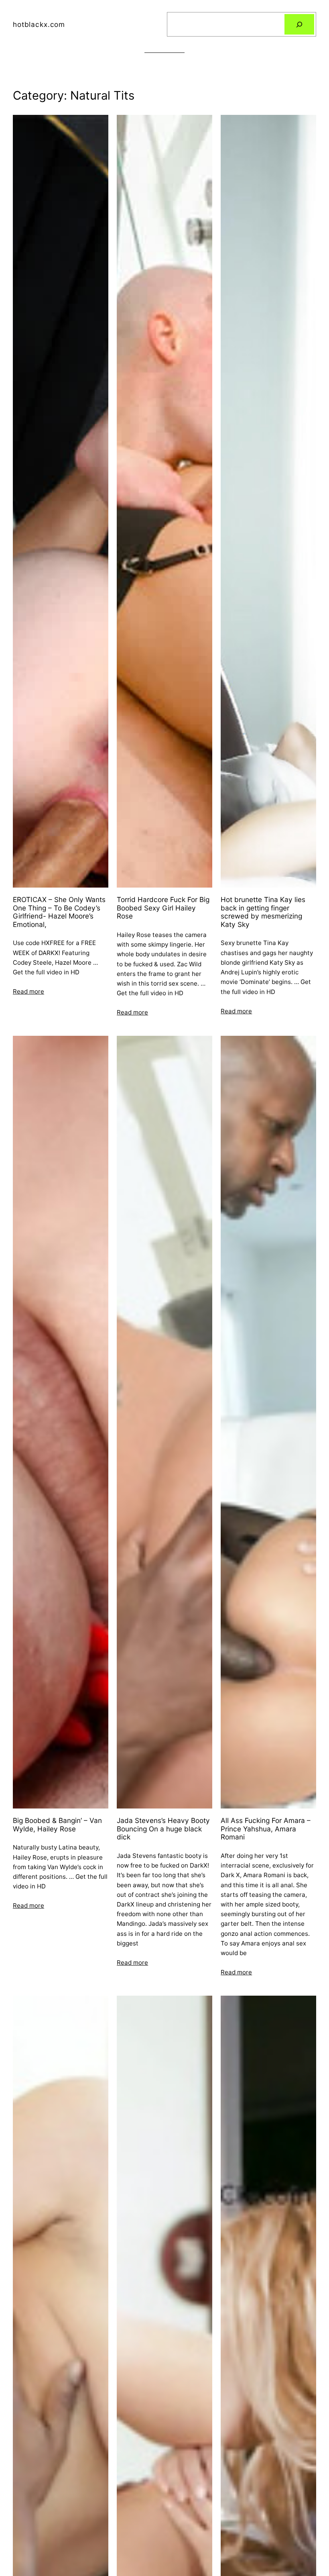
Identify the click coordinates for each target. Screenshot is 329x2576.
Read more (28, 991)
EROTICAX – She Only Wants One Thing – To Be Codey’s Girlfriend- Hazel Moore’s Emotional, (59, 912)
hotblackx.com (39, 24)
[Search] (299, 24)
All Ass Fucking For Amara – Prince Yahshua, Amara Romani (266, 1829)
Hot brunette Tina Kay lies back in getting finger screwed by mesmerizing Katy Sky (263, 912)
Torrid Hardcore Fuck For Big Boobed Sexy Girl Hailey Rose (163, 908)
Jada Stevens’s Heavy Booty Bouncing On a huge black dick (163, 1829)
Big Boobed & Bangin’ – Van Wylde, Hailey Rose (57, 1825)
